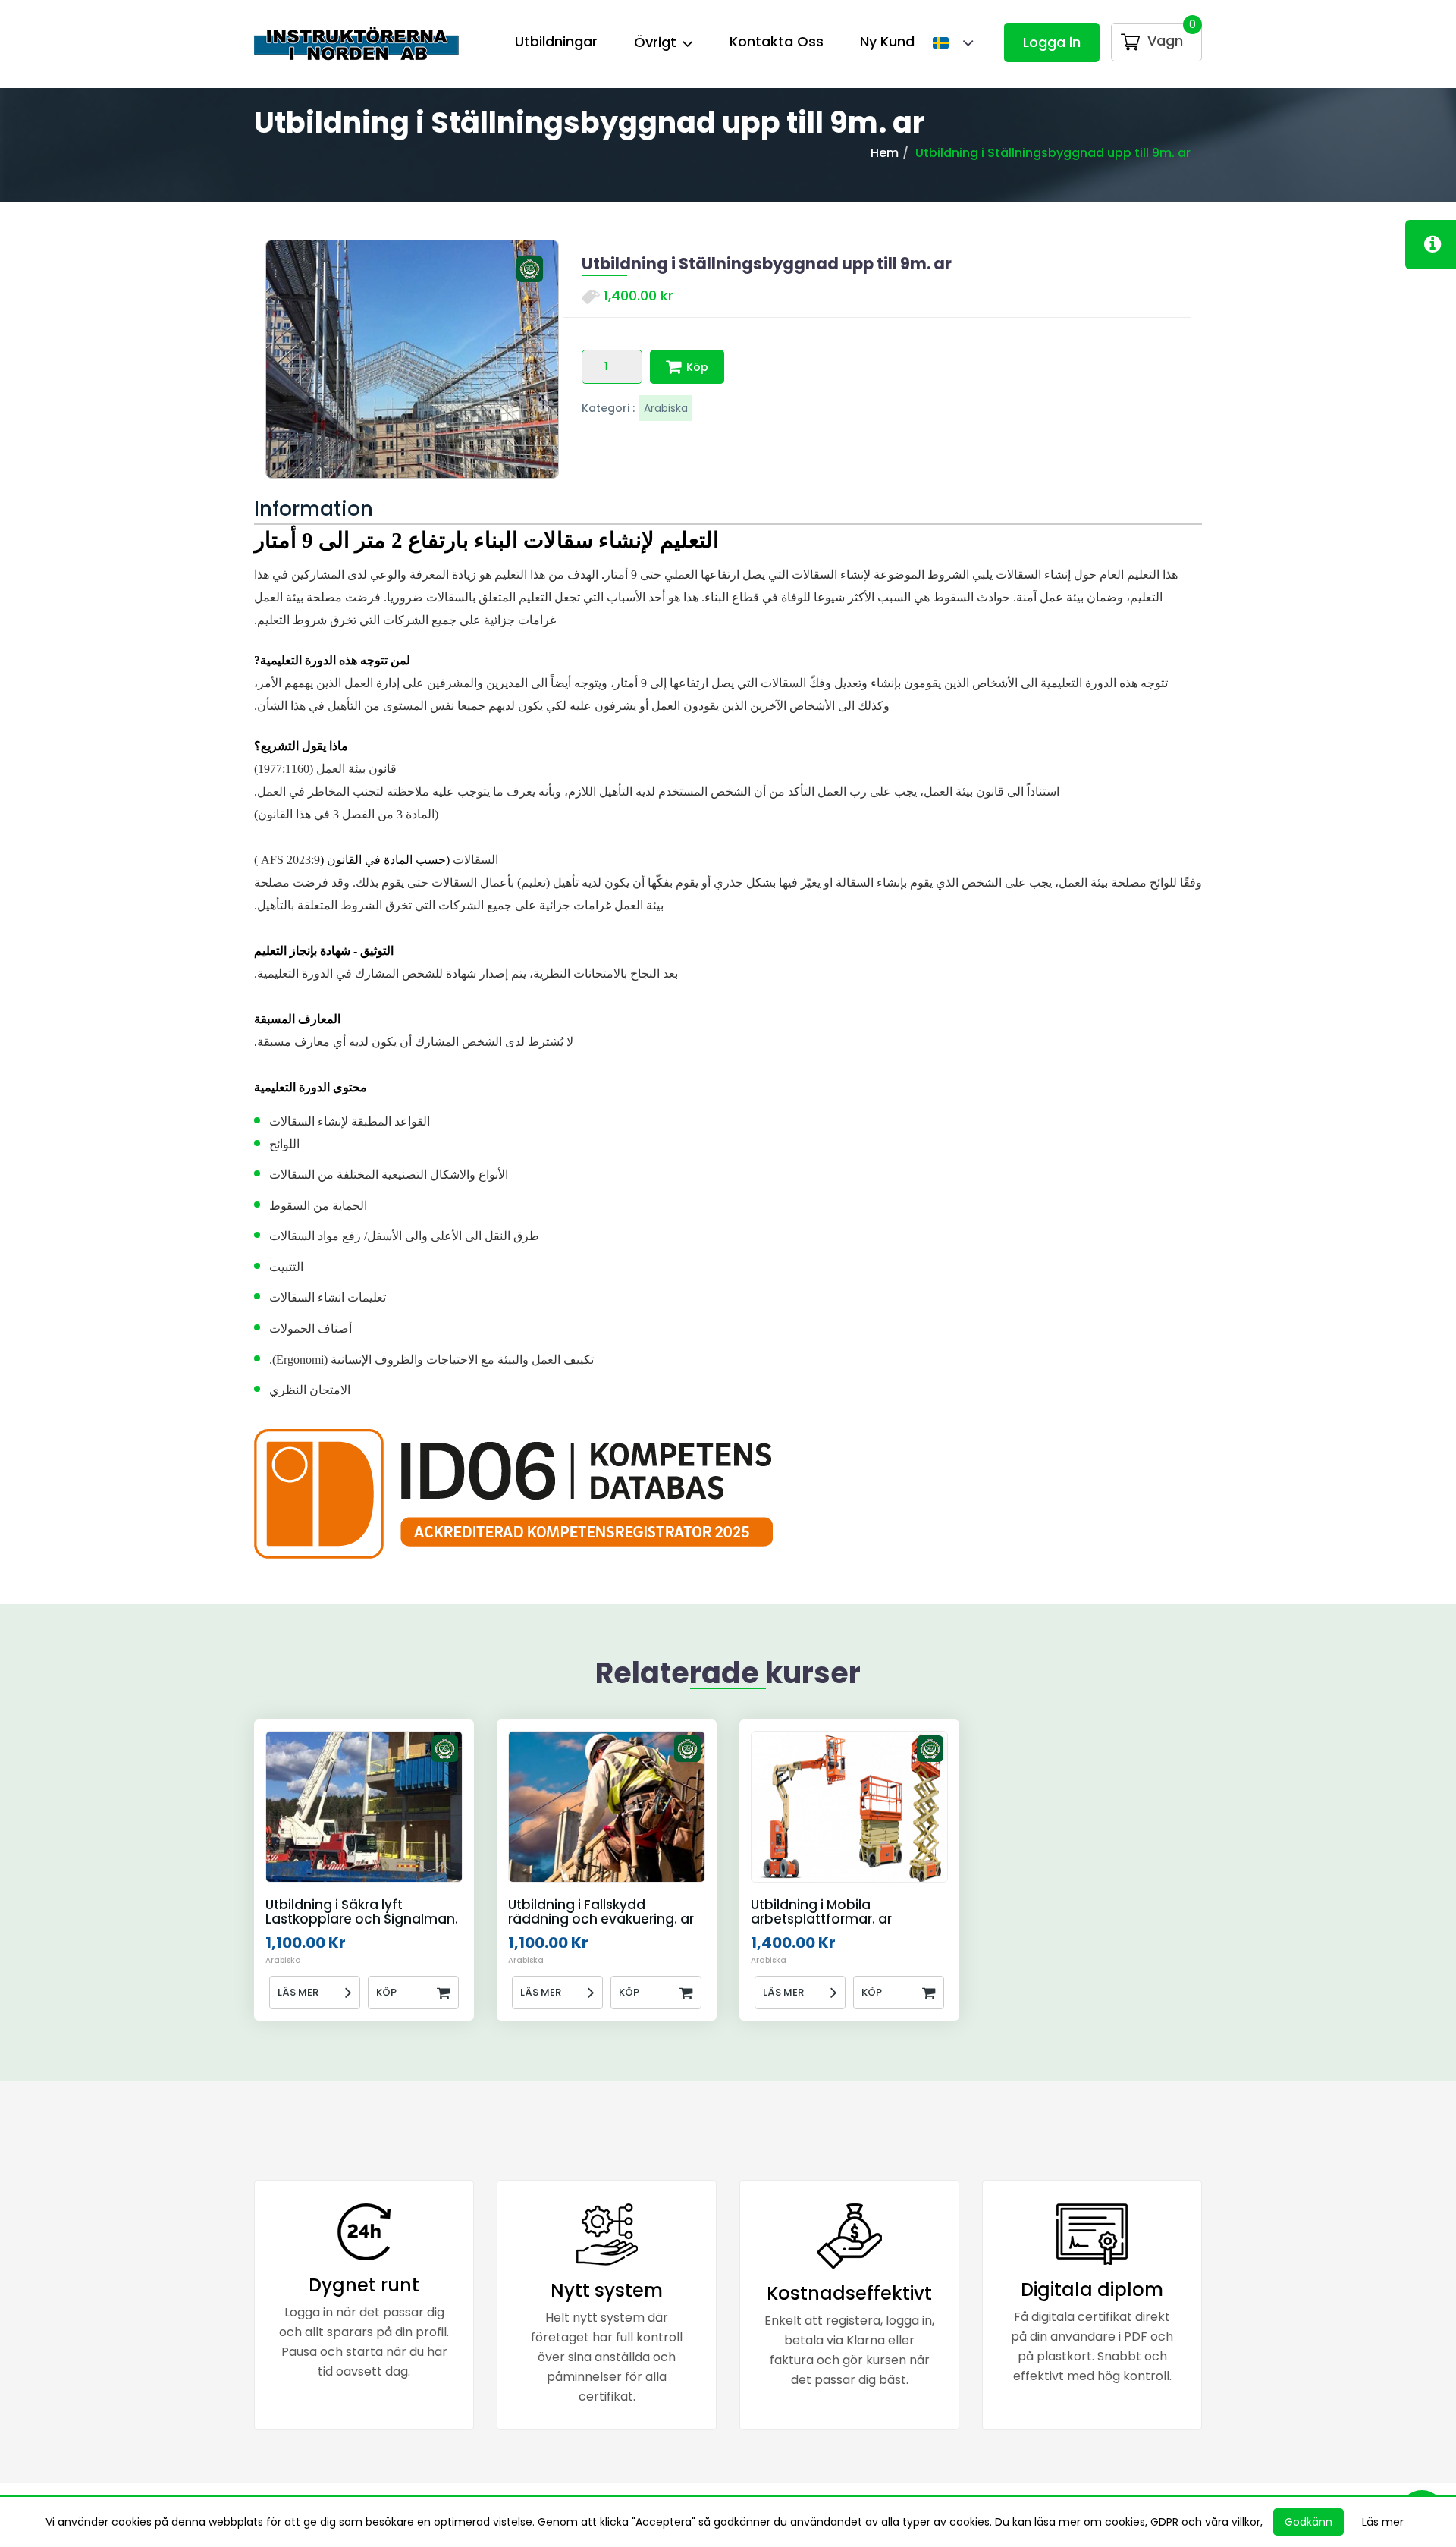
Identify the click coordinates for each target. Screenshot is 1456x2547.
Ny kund (887, 41)
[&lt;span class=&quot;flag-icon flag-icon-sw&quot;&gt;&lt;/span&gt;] (946, 44)
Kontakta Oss (777, 41)
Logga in (1052, 42)
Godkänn (1309, 2522)
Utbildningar (556, 41)
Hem (885, 153)
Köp (697, 367)
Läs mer (298, 1992)
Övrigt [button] (657, 42)
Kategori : (608, 408)
